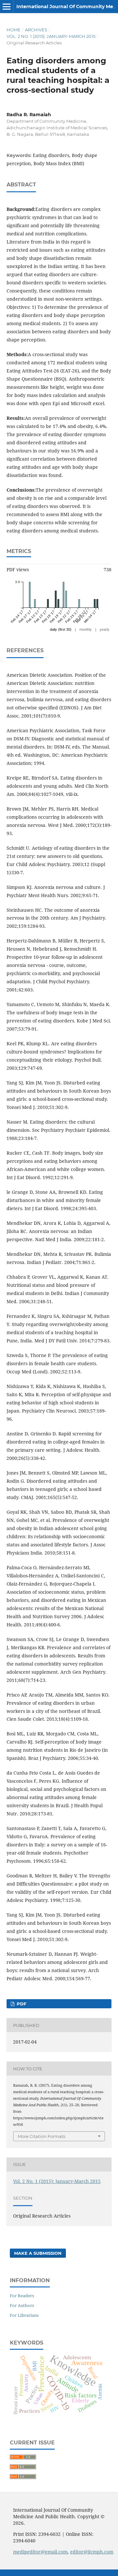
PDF (21, 2004)
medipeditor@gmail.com (40, 2552)
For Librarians (24, 2315)
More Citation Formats (41, 2136)
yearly (105, 629)
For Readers (22, 2296)
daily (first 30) (61, 629)
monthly (86, 629)
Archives (36, 30)
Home (14, 30)
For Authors (22, 2305)
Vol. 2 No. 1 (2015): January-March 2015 (51, 36)
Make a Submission (38, 2253)
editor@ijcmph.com (92, 2552)
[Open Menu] (7, 7)
